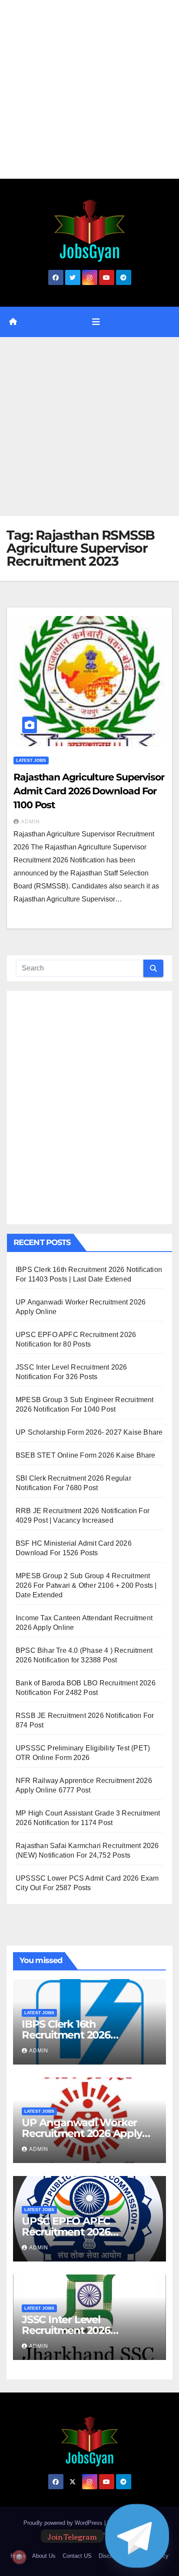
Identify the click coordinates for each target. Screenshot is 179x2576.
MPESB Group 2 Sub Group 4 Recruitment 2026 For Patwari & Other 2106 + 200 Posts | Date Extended (86, 1585)
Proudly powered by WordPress (64, 2523)
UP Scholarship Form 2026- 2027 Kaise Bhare (89, 1432)
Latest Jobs (31, 760)
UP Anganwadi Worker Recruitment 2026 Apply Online (82, 2133)
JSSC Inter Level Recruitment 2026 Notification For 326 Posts (85, 2330)
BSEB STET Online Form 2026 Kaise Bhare (86, 1455)
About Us (44, 2556)
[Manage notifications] (19, 2557)
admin (30, 822)
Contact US (77, 2556)
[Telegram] (137, 2536)
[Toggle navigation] (96, 322)
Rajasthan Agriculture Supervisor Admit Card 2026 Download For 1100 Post (89, 791)
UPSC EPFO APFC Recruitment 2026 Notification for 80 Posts (81, 2232)
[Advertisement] (89, 89)
